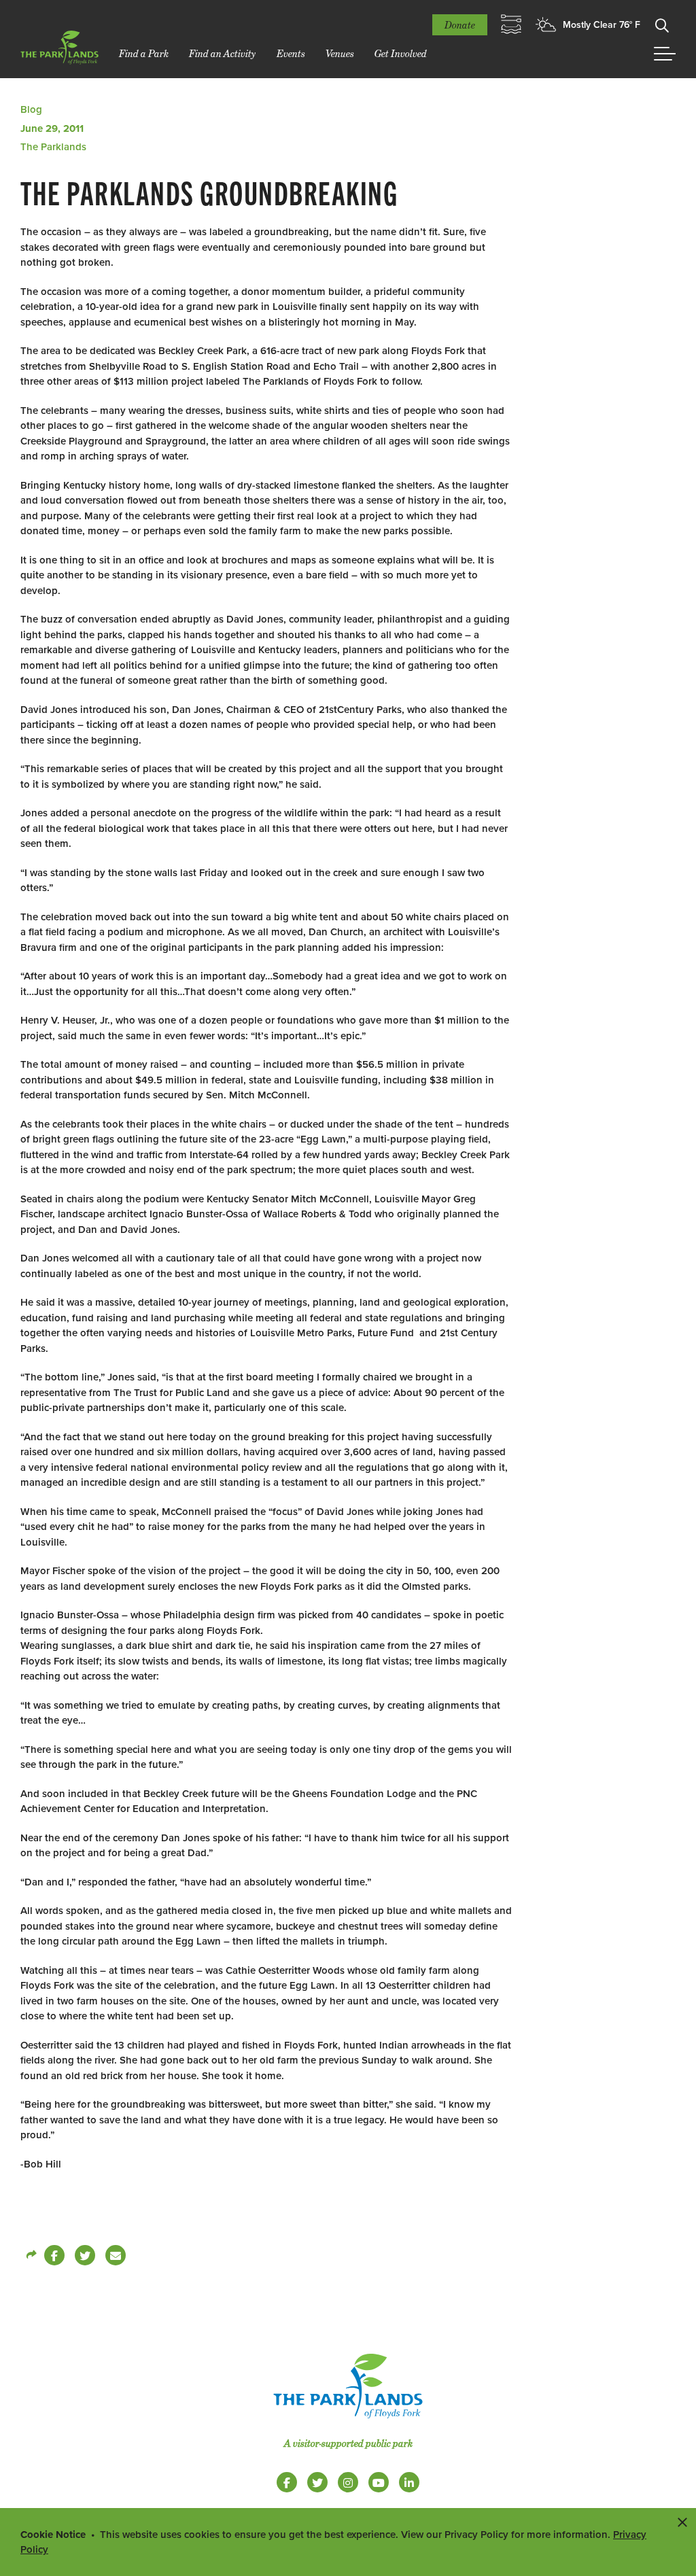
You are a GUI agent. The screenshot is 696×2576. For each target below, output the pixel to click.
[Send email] (116, 2255)
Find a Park (144, 53)
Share (31, 2255)
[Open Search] (662, 24)
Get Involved (401, 53)
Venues (340, 53)
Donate (460, 25)
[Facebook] (54, 2255)
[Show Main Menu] (665, 54)
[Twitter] (85, 2255)
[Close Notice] (682, 2522)
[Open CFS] (511, 24)
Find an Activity (223, 53)
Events (291, 53)
